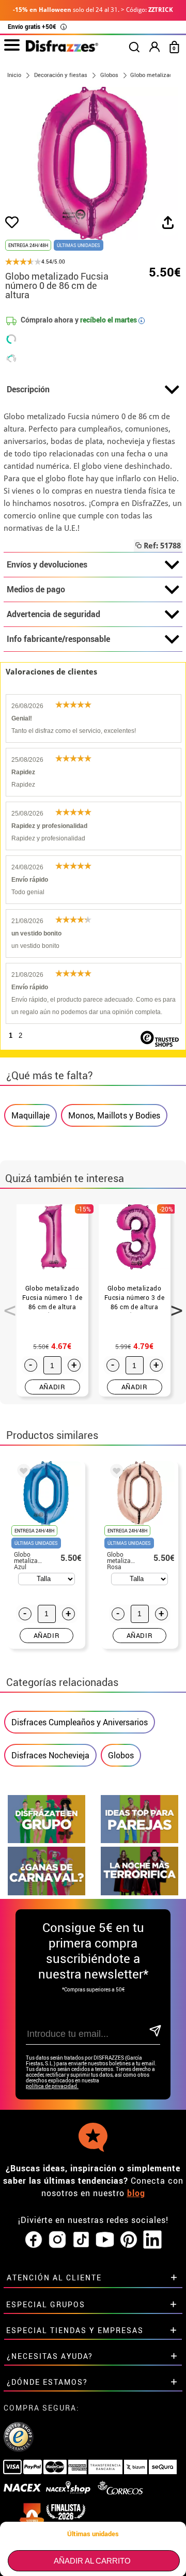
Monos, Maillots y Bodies (114, 1115)
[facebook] (34, 2240)
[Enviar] (154, 2031)
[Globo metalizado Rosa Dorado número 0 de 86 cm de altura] (115, 1473)
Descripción (28, 389)
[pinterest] (129, 2240)
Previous (6, 1305)
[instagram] (57, 2240)
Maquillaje (30, 1115)
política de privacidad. (52, 2086)
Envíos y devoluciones (47, 564)
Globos (121, 1755)
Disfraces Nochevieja (50, 1755)
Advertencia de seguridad (53, 614)
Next (173, 1305)
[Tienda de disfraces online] (62, 49)
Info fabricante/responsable (58, 639)
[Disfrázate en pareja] (139, 1840)
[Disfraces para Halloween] (139, 1892)
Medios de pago (36, 589)
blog (136, 2193)
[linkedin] (152, 2240)
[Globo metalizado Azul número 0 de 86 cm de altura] (22, 1473)
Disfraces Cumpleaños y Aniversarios (80, 1722)
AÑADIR (52, 1387)
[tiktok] (81, 2240)
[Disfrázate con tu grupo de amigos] (47, 1840)
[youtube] (105, 2240)
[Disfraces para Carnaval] (47, 1892)
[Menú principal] (12, 45)
